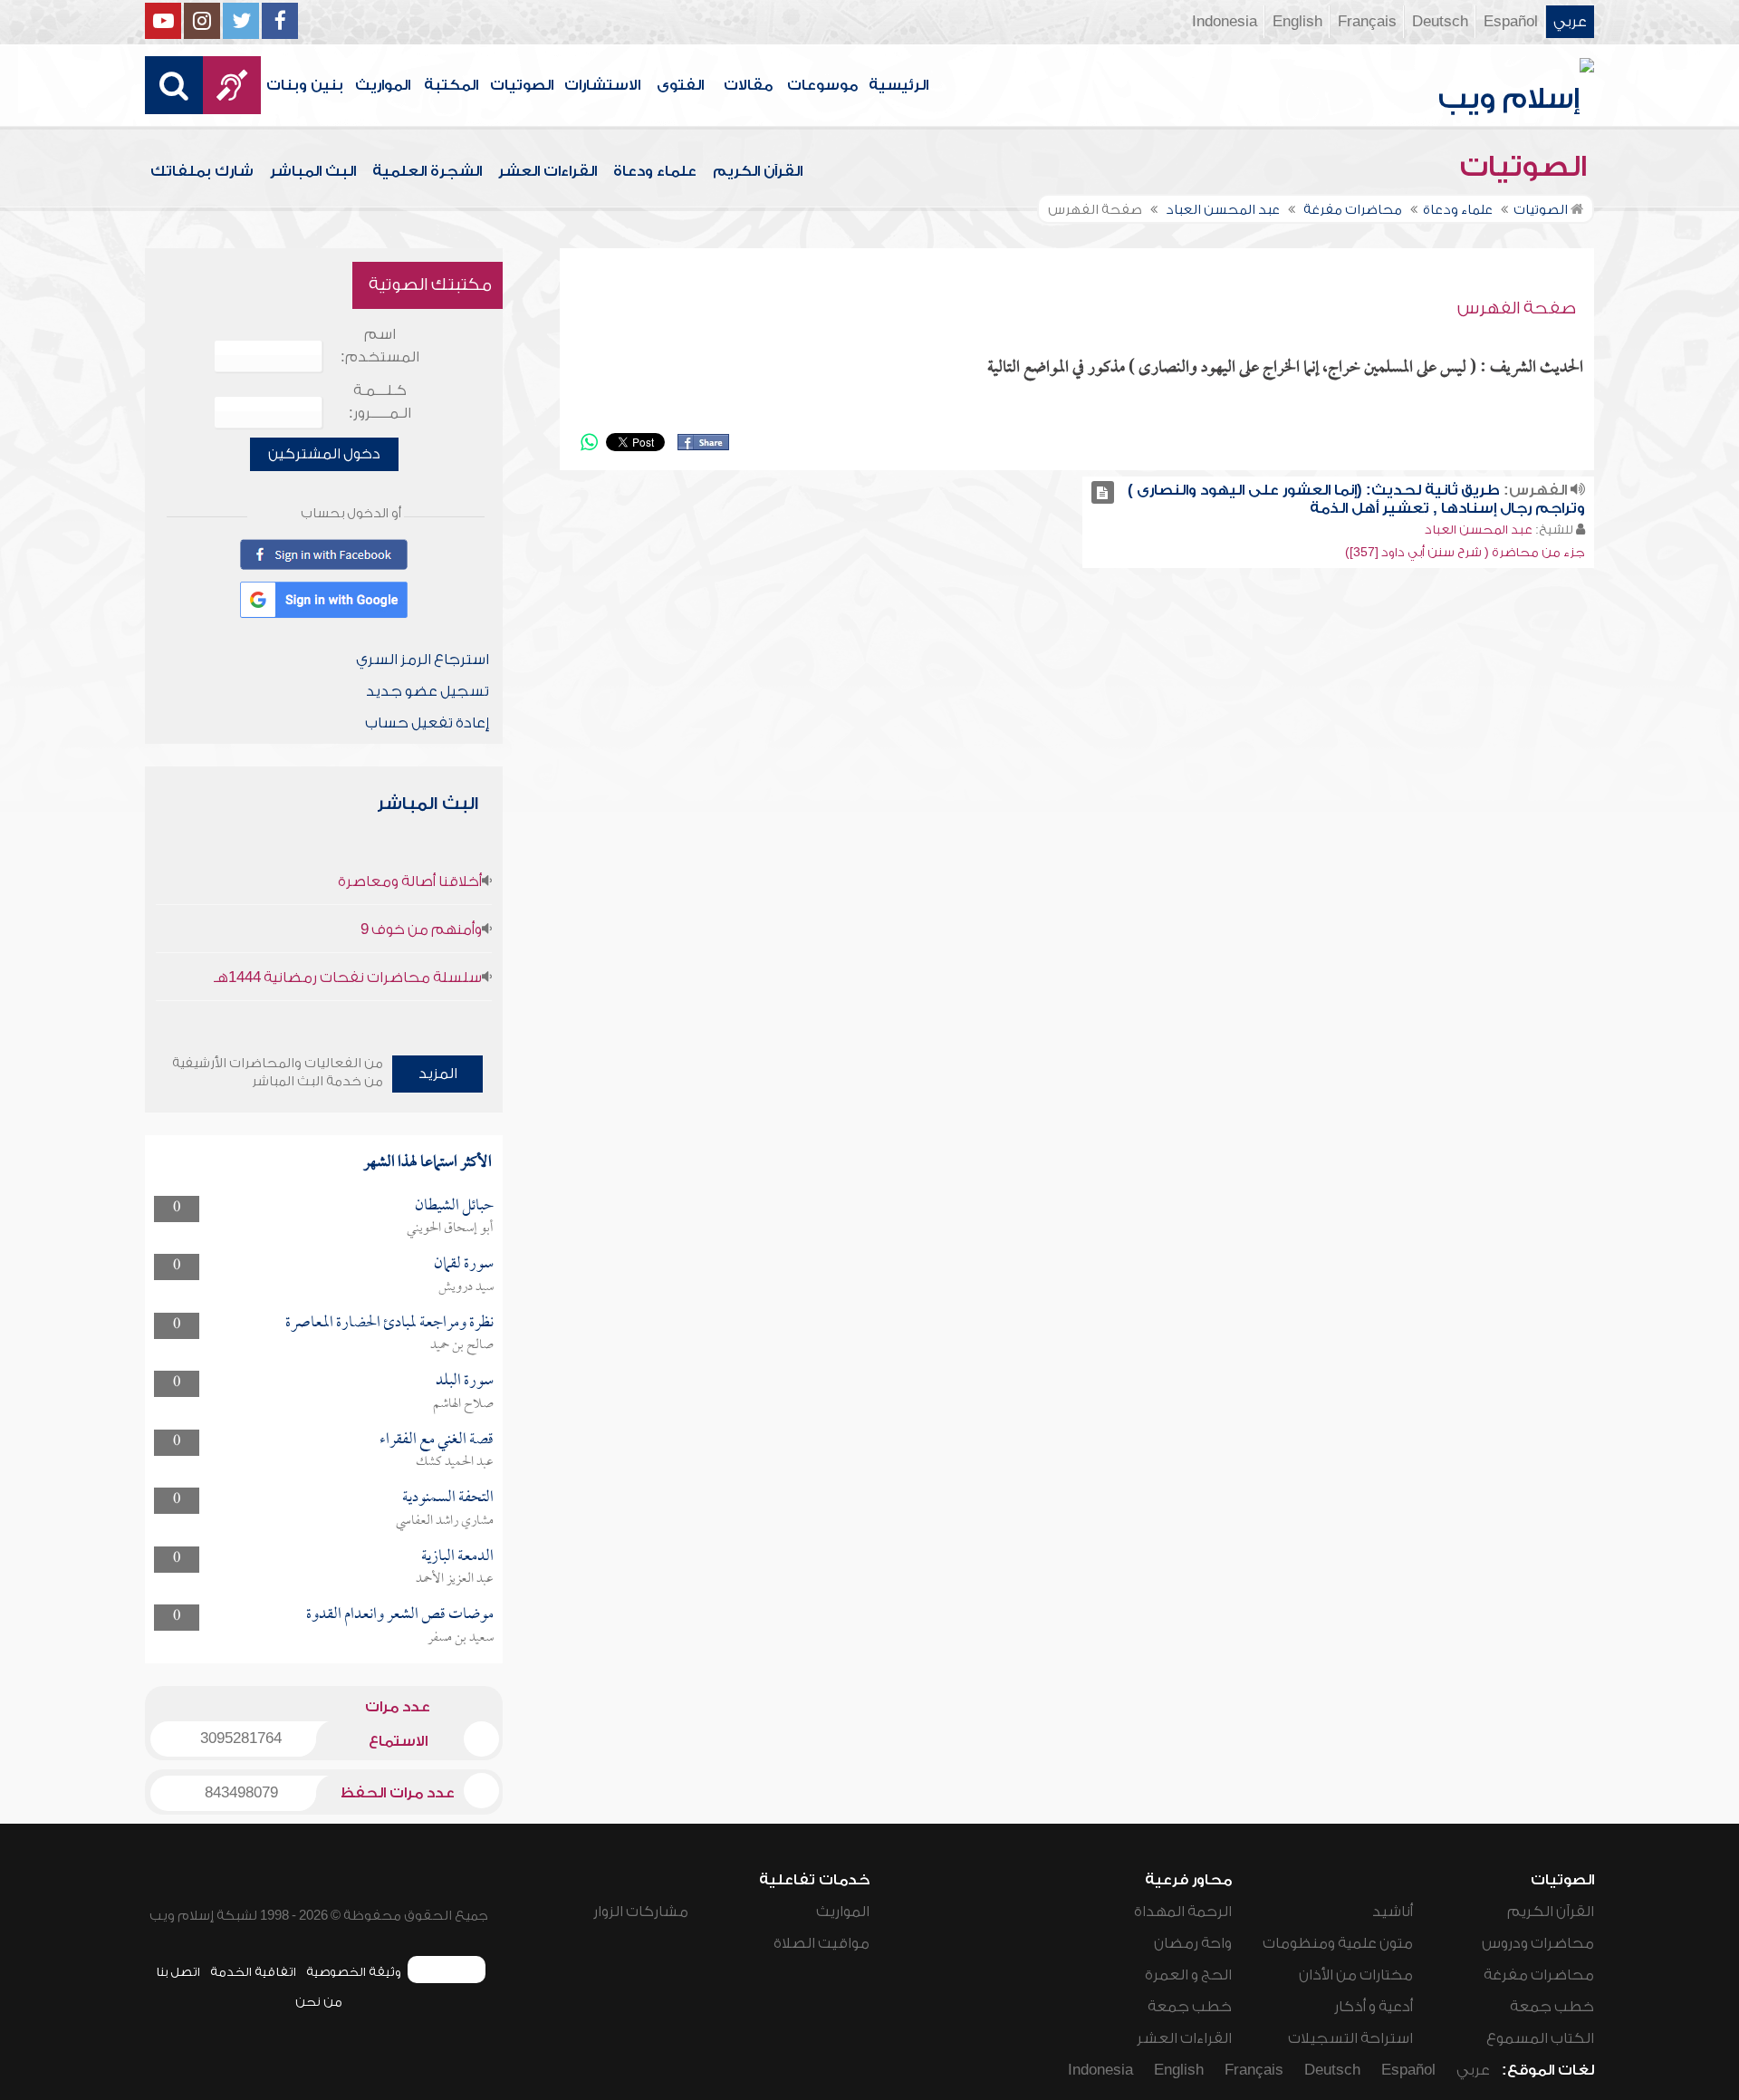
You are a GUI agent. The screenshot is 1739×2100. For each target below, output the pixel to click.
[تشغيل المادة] (1103, 492)
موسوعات (822, 85)
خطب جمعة (1552, 2007)
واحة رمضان (1193, 1943)
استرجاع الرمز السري (423, 660)
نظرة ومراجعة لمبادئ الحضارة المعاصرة (389, 1323)
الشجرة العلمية (427, 171)
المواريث (383, 85)
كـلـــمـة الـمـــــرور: (380, 402)
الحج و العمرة (1188, 1975)
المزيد (438, 1074)
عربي (1570, 22)
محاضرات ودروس (1538, 1943)
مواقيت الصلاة (821, 1943)
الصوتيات (522, 85)
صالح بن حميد (462, 1345)
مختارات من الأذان (1356, 1975)
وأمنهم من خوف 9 (421, 930)
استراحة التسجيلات (1350, 2038)
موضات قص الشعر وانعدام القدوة (400, 1615)
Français (1367, 22)
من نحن (319, 2002)
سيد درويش (466, 1287)
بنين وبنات (305, 85)
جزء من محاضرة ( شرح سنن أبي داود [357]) (1465, 552)
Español (1511, 22)
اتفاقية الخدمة (253, 1972)
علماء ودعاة (655, 171)
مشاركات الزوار (641, 1912)
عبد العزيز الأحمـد (455, 1579)
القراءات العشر (548, 171)
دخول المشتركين (324, 454)
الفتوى (680, 85)
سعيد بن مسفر (461, 1638)
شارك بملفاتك (202, 171)
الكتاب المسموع (1540, 2038)
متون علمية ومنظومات (1338, 1943)
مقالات (748, 85)
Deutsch (1440, 22)
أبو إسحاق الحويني (450, 1228)
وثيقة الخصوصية (354, 1972)
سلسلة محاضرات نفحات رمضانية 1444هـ (348, 978)
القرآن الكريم (758, 171)
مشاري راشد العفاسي (445, 1521)
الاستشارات (602, 85)
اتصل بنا (178, 1972)
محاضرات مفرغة (1539, 1975)
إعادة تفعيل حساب (427, 723)
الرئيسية (898, 85)
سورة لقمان (464, 1264)
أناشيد (1393, 1912)
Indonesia (1225, 22)
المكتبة (451, 85)
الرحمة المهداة (1183, 1912)
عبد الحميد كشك (455, 1462)
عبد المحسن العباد (1479, 530)
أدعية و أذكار (1374, 2007)
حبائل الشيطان (454, 1206)
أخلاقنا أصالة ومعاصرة (410, 881)
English (1297, 22)
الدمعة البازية (457, 1557)
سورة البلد (465, 1381)
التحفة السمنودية (448, 1498)
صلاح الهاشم (463, 1404)
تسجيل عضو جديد (428, 691)
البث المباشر (313, 171)
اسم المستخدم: (380, 346)
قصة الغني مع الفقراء (437, 1440)
